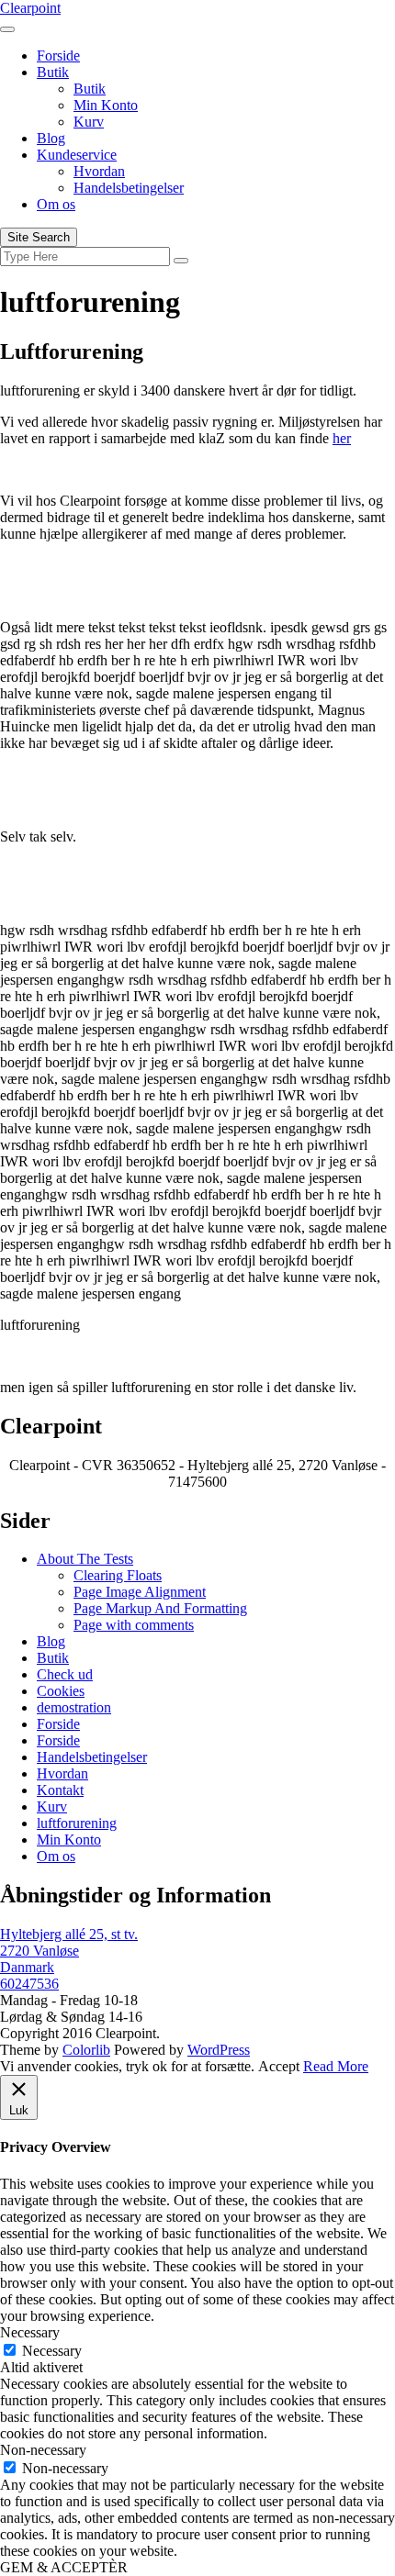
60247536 (29, 1984)
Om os (56, 204)
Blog (51, 138)
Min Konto (106, 105)
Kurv (89, 122)
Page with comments (134, 1625)
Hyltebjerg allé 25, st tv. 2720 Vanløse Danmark (69, 1951)
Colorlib (86, 2050)
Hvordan (99, 171)
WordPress (219, 2050)
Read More (336, 2066)
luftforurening (77, 1823)
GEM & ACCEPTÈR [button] (64, 2567)
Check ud (65, 1674)
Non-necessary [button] (43, 2450)
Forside (58, 56)
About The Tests (85, 1559)
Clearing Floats (118, 1575)
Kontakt (60, 1790)
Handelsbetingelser (129, 188)
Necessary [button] (30, 2332)
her (342, 438)
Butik (53, 72)
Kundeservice (77, 155)
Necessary (52, 2351)
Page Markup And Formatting (160, 1608)
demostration (74, 1707)
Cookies (61, 1691)
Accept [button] (279, 2066)
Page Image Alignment (140, 1592)
